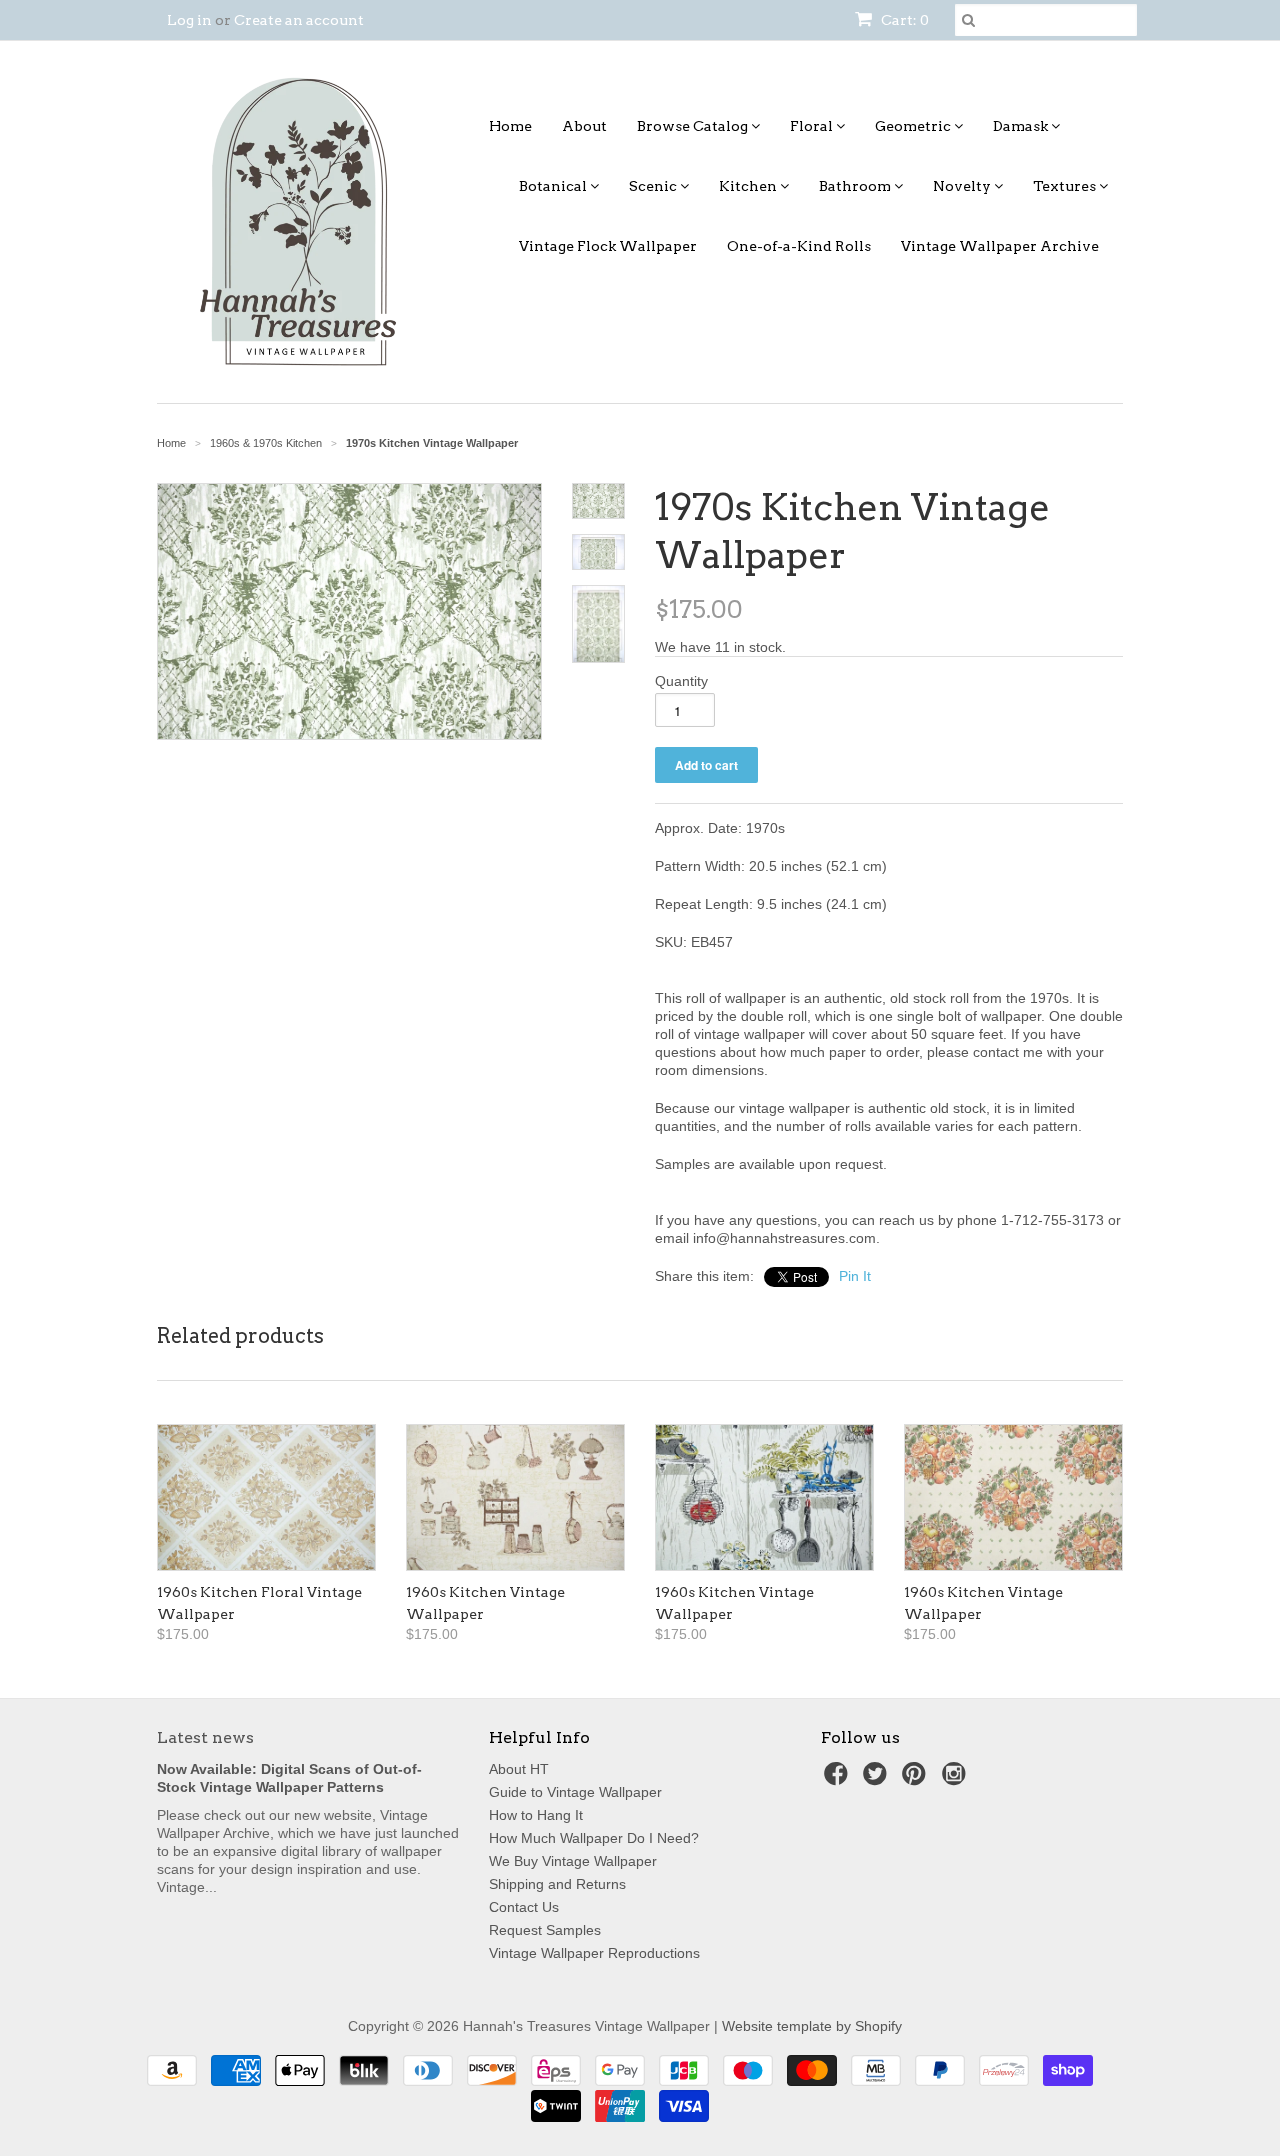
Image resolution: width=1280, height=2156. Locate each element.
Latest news (205, 1737)
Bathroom (856, 186)
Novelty (963, 186)
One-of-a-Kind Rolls (799, 246)
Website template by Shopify (812, 2026)
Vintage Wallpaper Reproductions (594, 1953)
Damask (1022, 126)
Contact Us (524, 1907)
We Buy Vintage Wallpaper (573, 1861)
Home (510, 126)
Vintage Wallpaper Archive (1000, 246)
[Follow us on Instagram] (957, 1779)
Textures (1066, 186)
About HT (519, 1769)
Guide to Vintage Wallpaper (575, 1792)
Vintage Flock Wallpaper (608, 246)
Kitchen (749, 186)
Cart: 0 (903, 20)
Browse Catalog (694, 126)
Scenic (654, 186)
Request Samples (545, 1930)
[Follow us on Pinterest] (917, 1779)
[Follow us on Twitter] (878, 1779)
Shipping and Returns (557, 1884)
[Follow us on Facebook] (839, 1779)
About (584, 126)
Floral (813, 126)
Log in (189, 20)
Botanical (554, 186)
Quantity (681, 681)
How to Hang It (536, 1815)
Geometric (914, 126)
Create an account (299, 20)
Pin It (855, 1276)
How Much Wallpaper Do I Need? (594, 1838)
